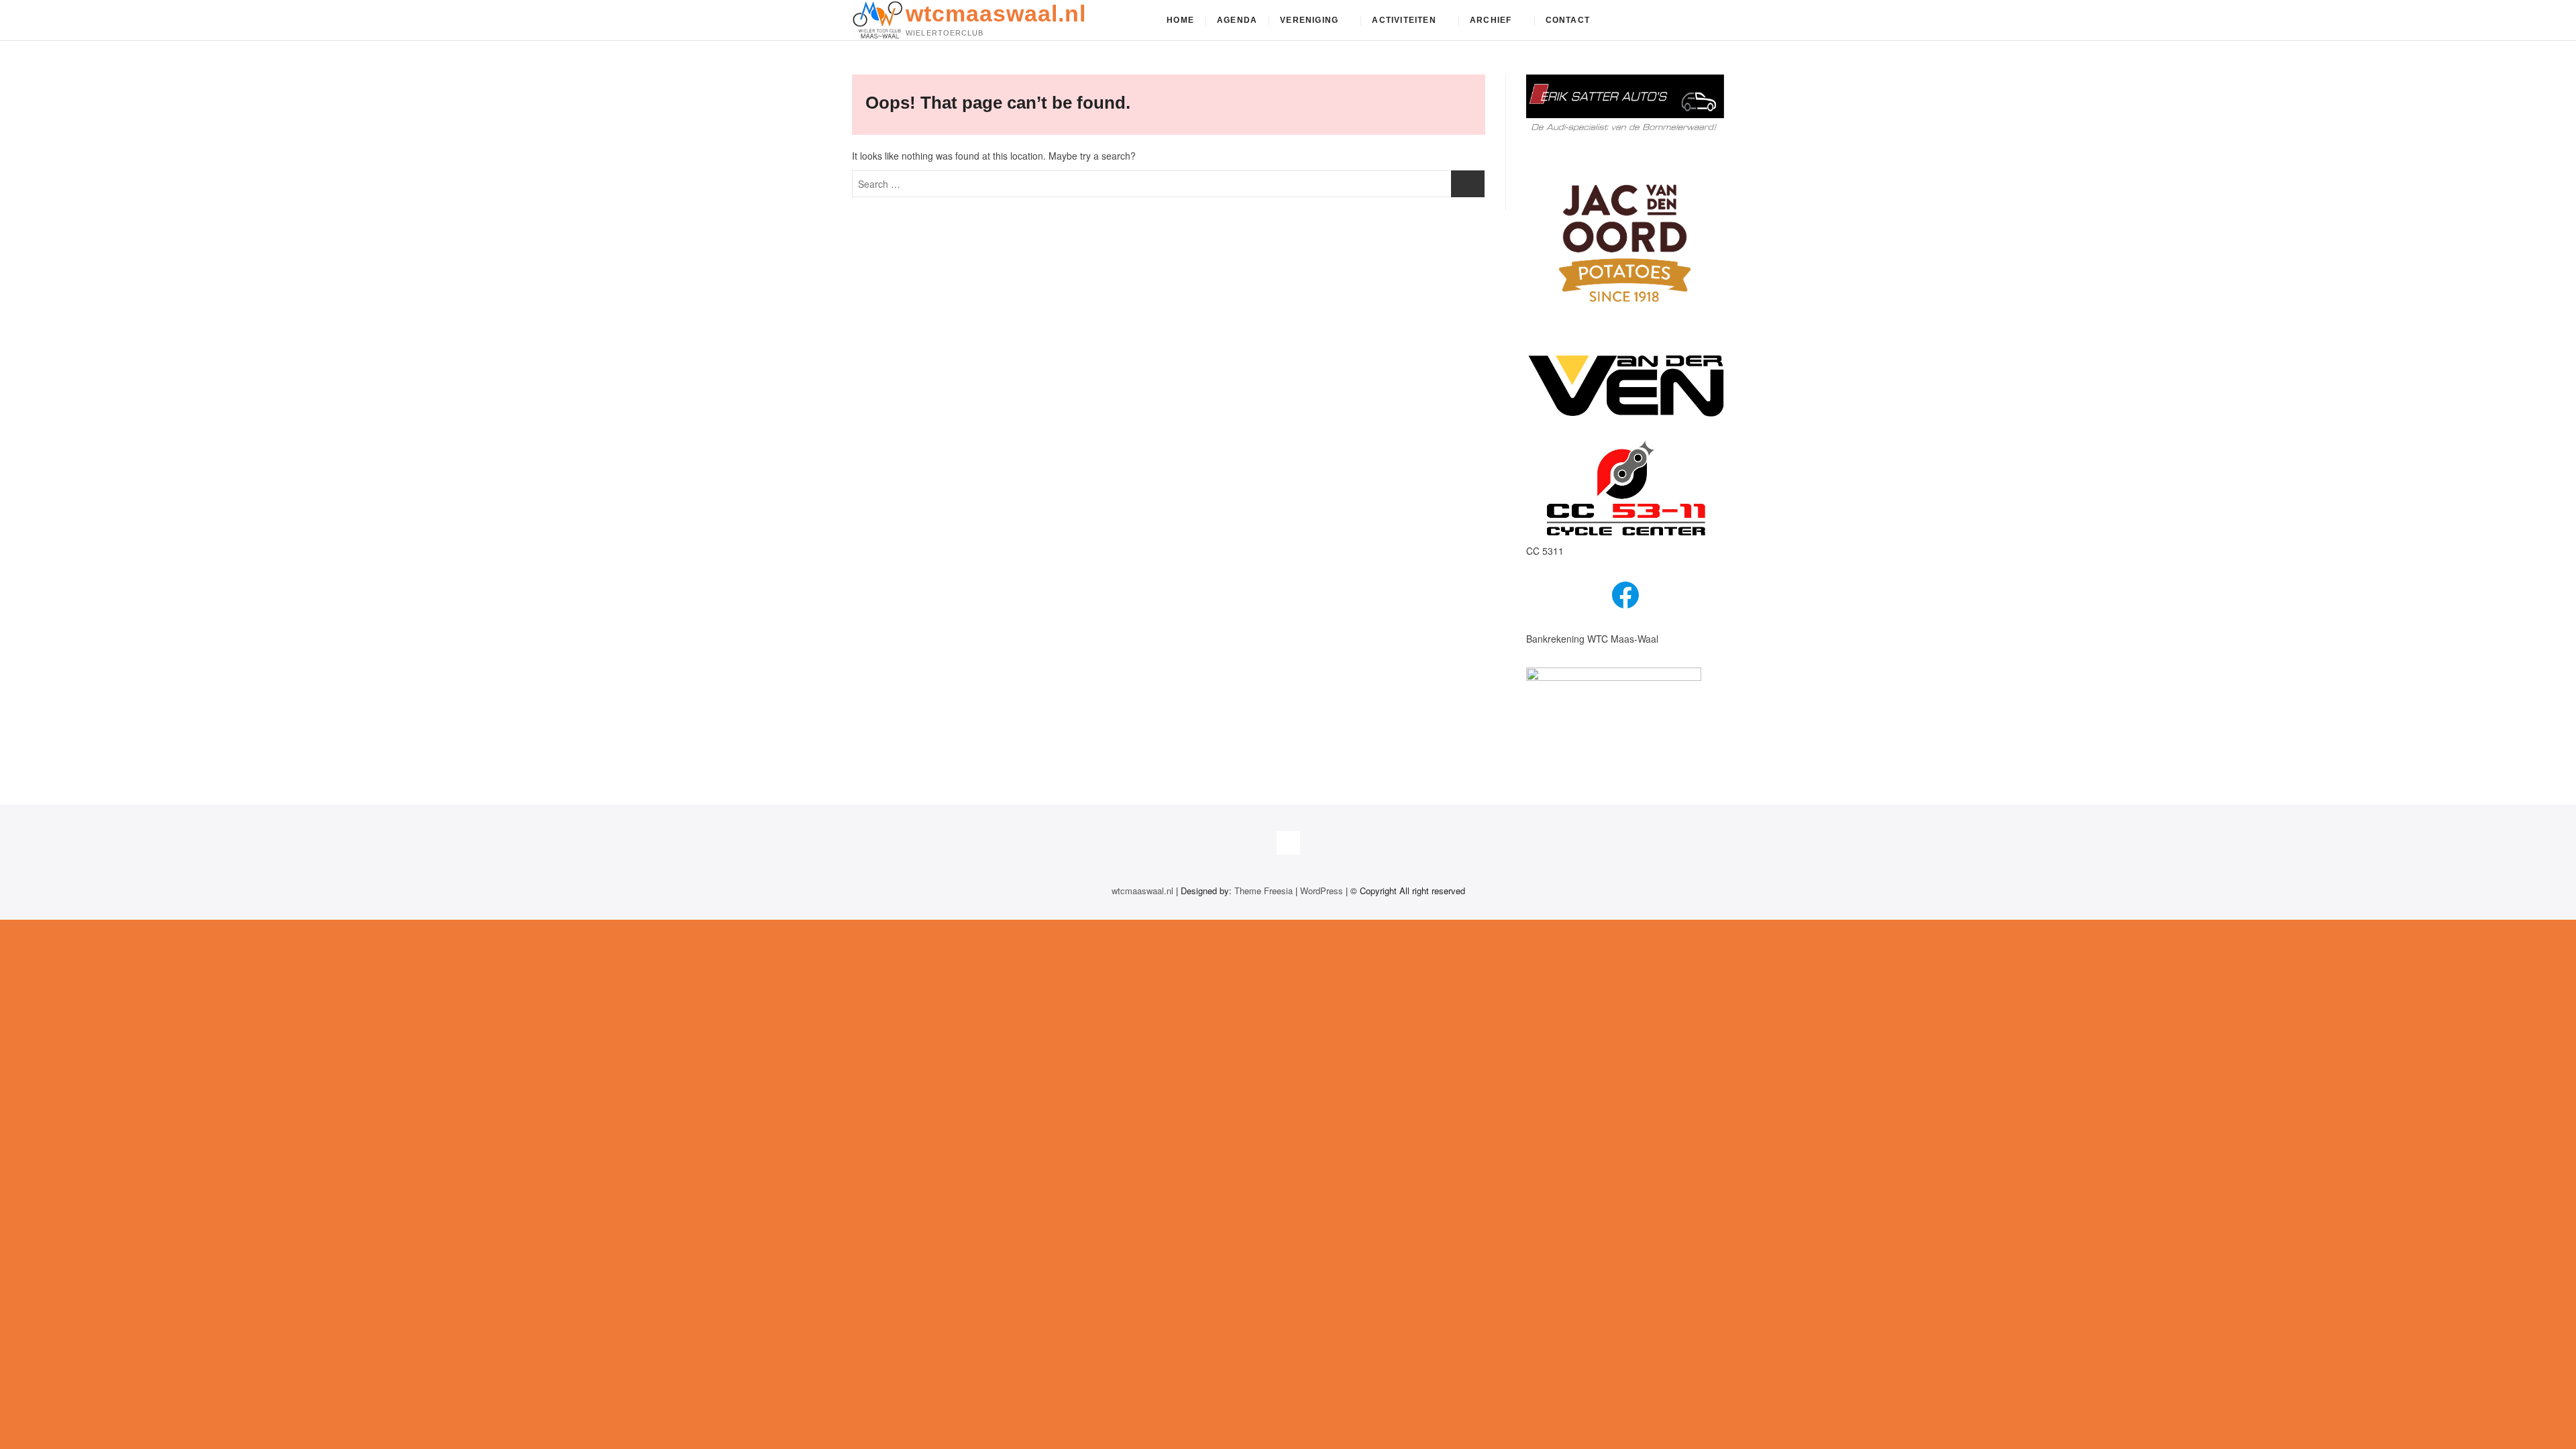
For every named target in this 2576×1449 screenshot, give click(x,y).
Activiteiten (1404, 20)
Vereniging (1309, 20)
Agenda (1237, 20)
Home (1180, 20)
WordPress (1322, 891)
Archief (1491, 20)
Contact (1568, 20)
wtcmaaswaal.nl (996, 13)
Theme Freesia (1264, 891)
